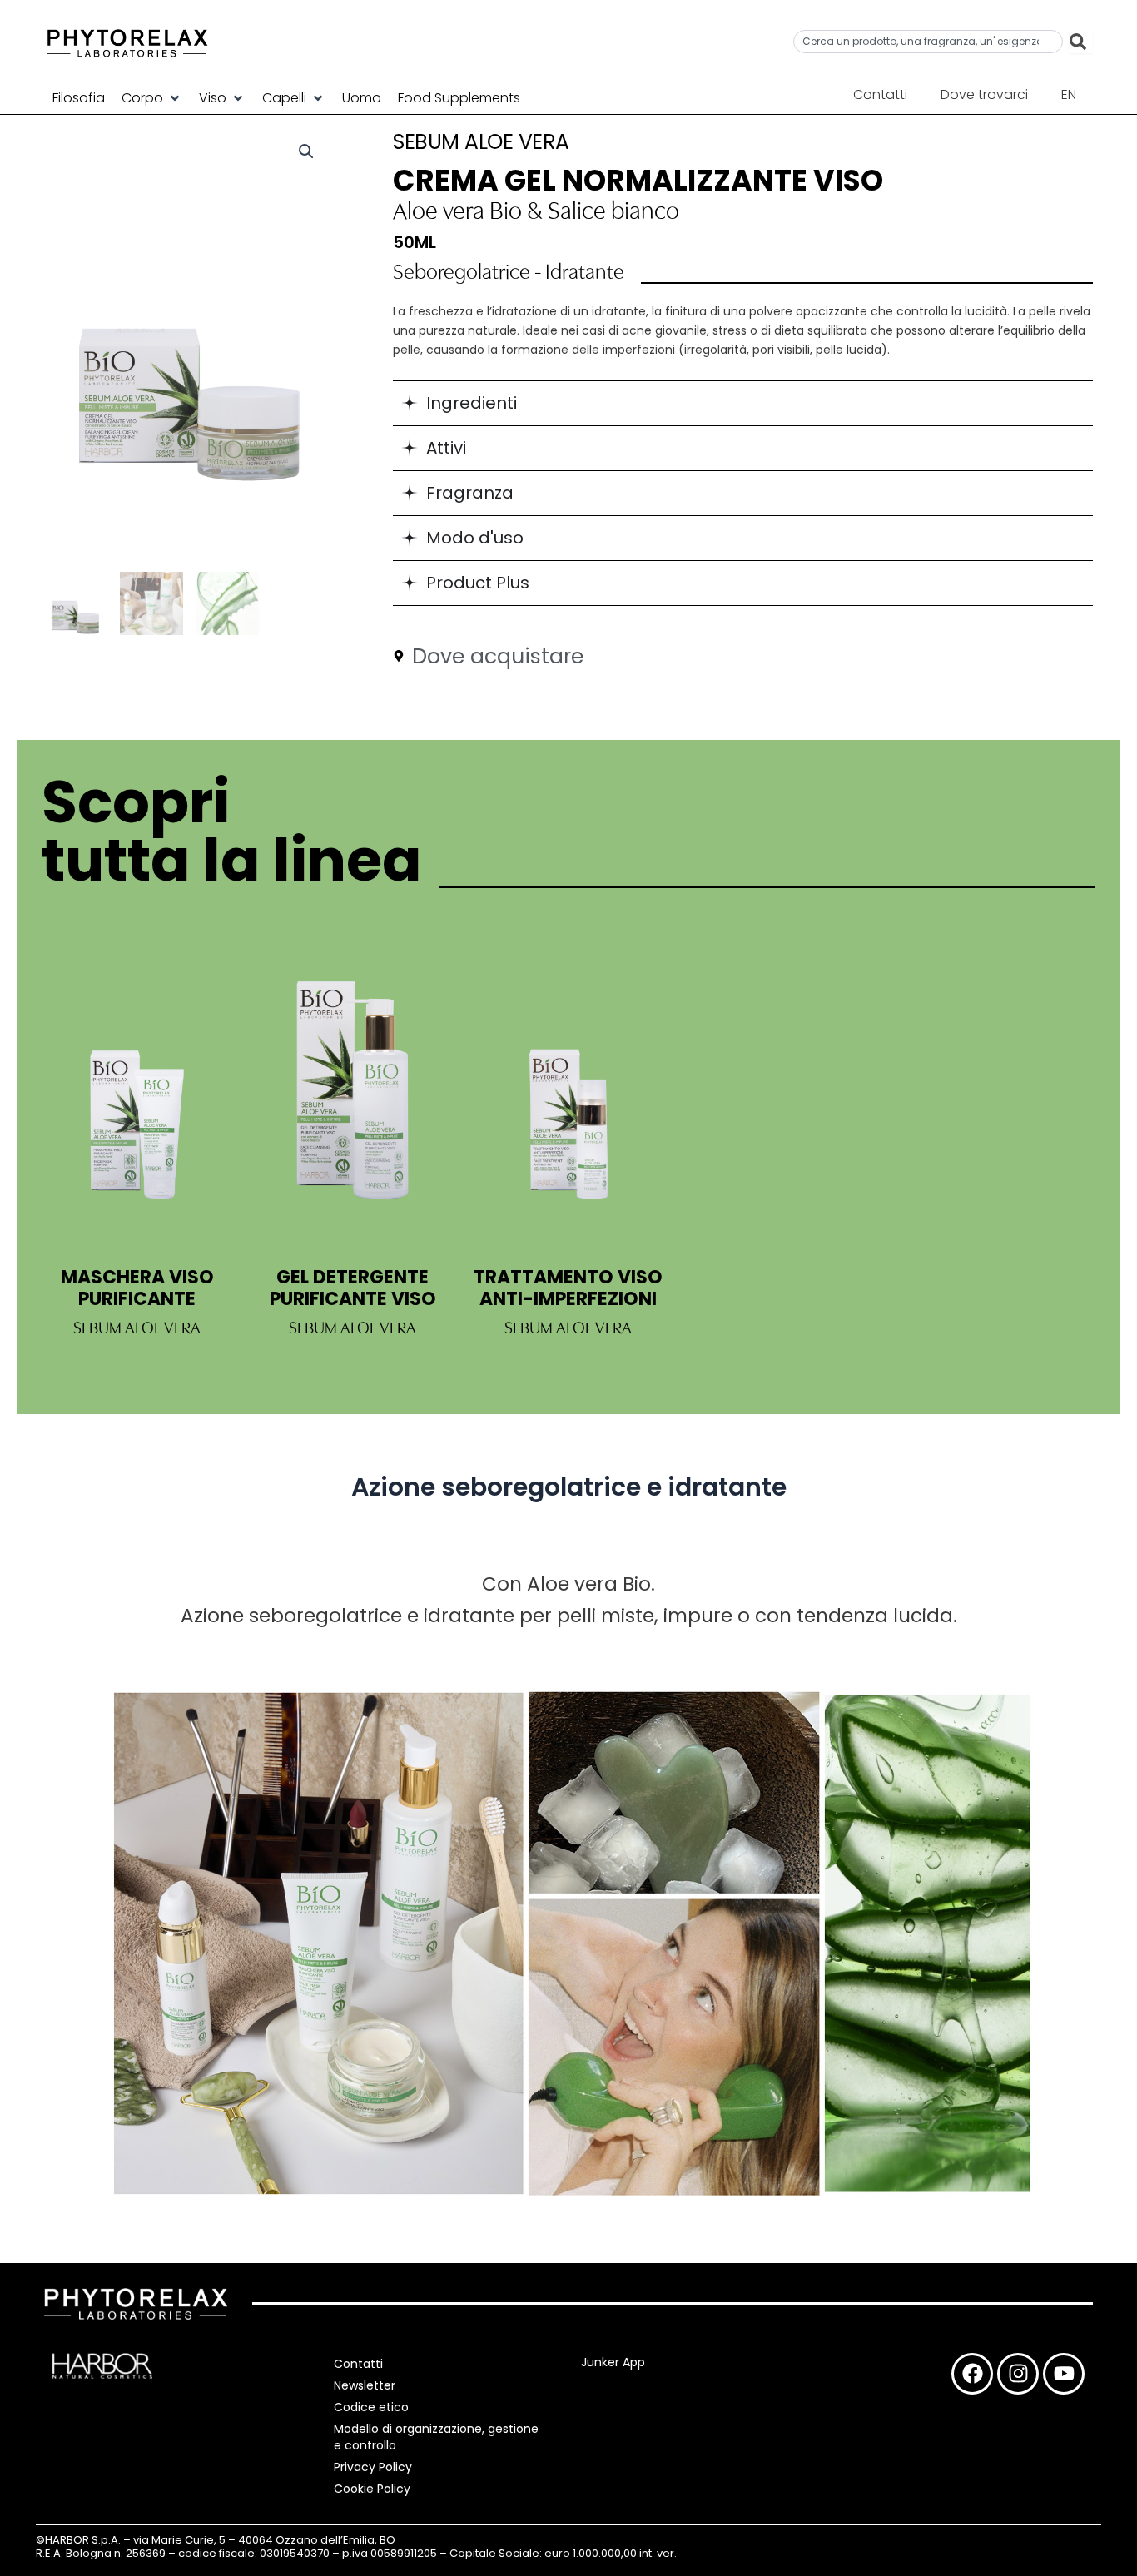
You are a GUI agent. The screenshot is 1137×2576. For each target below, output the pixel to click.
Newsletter (365, 2385)
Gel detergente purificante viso (353, 1288)
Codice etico (371, 2407)
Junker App (613, 2362)
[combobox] (928, 42)
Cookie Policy (372, 2489)
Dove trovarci (984, 94)
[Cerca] (1081, 42)
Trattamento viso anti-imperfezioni (568, 1288)
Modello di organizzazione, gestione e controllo (436, 2437)
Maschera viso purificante (137, 1288)
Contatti (880, 94)
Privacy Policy (373, 2467)
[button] (152, 98)
